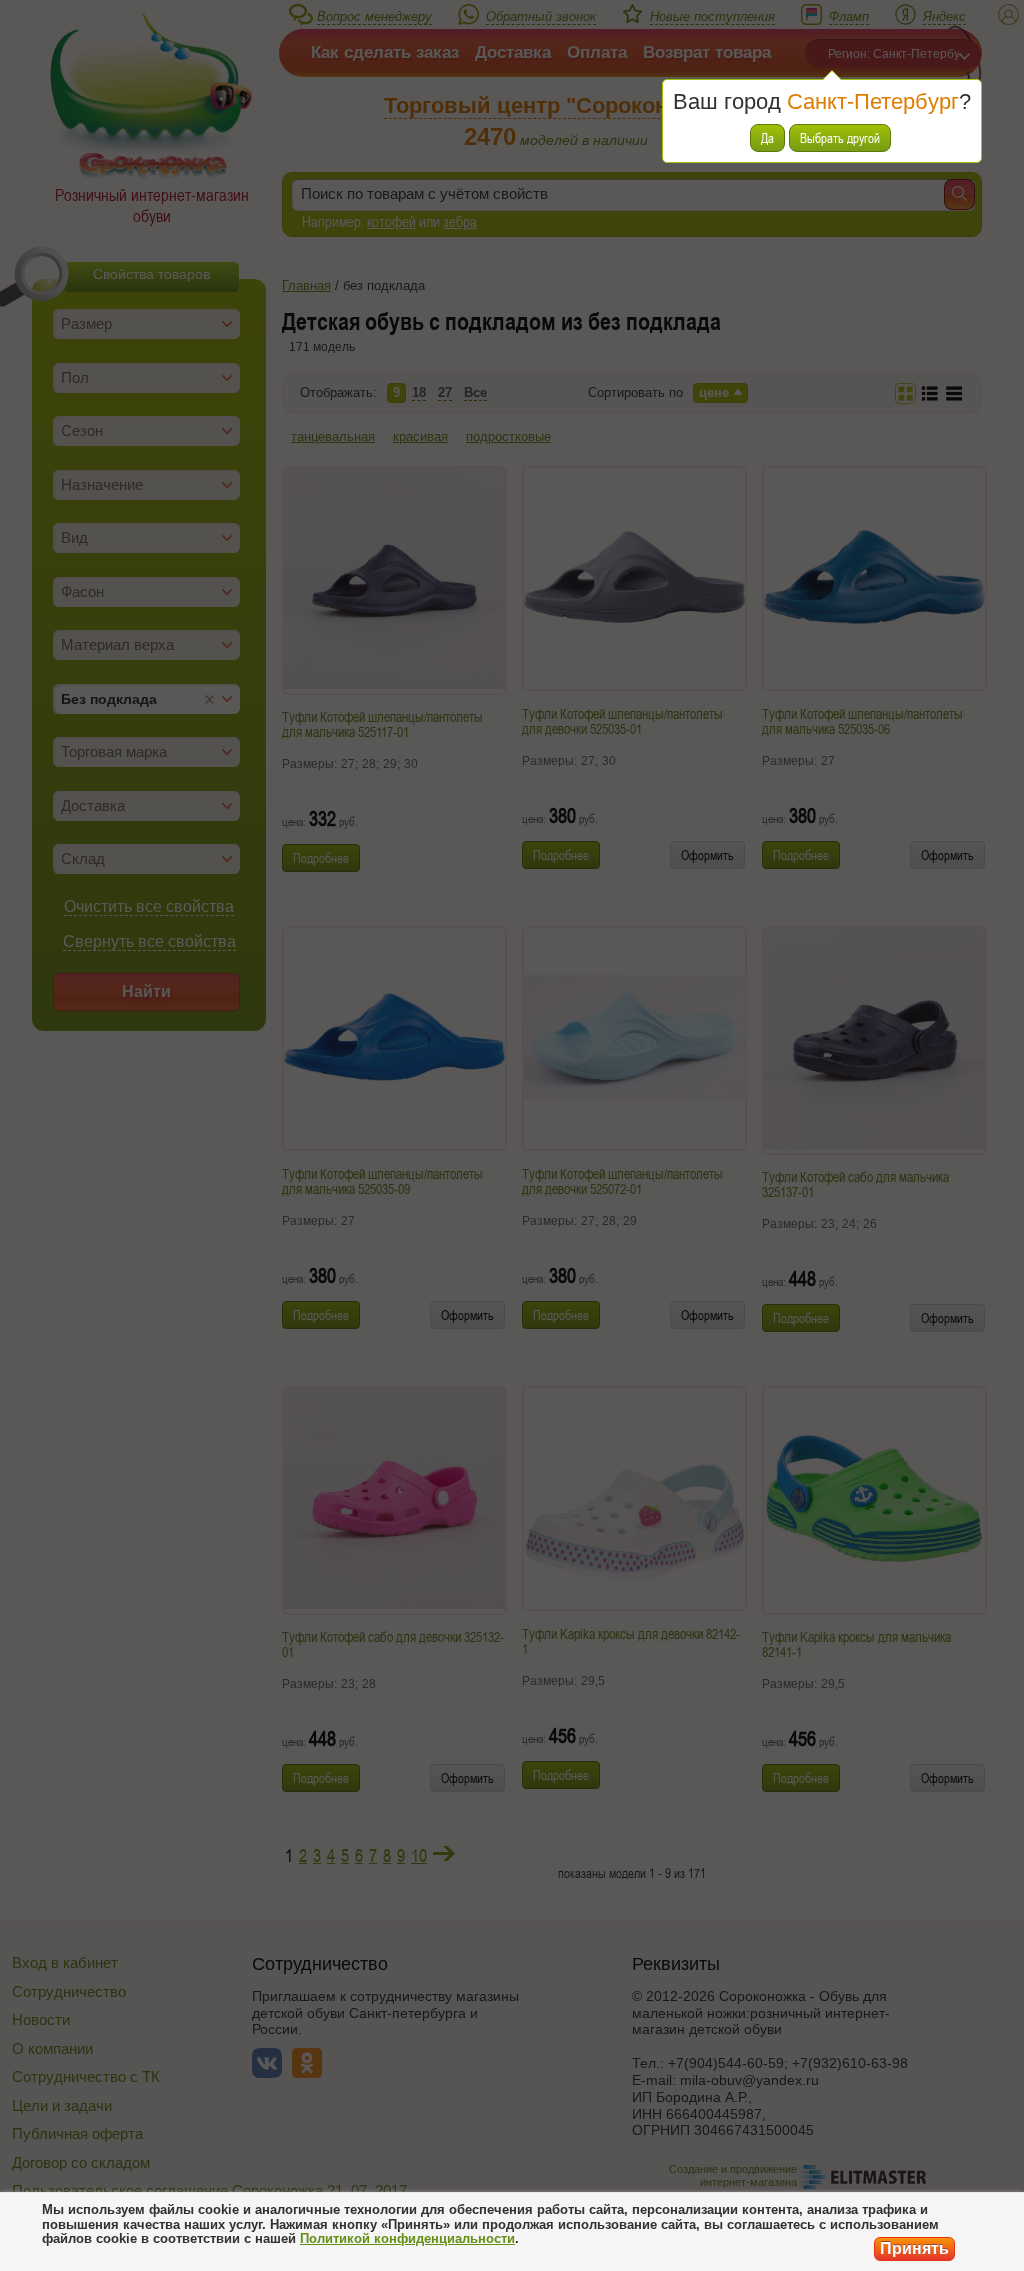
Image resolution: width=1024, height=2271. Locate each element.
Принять (914, 2248)
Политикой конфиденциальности (407, 2238)
